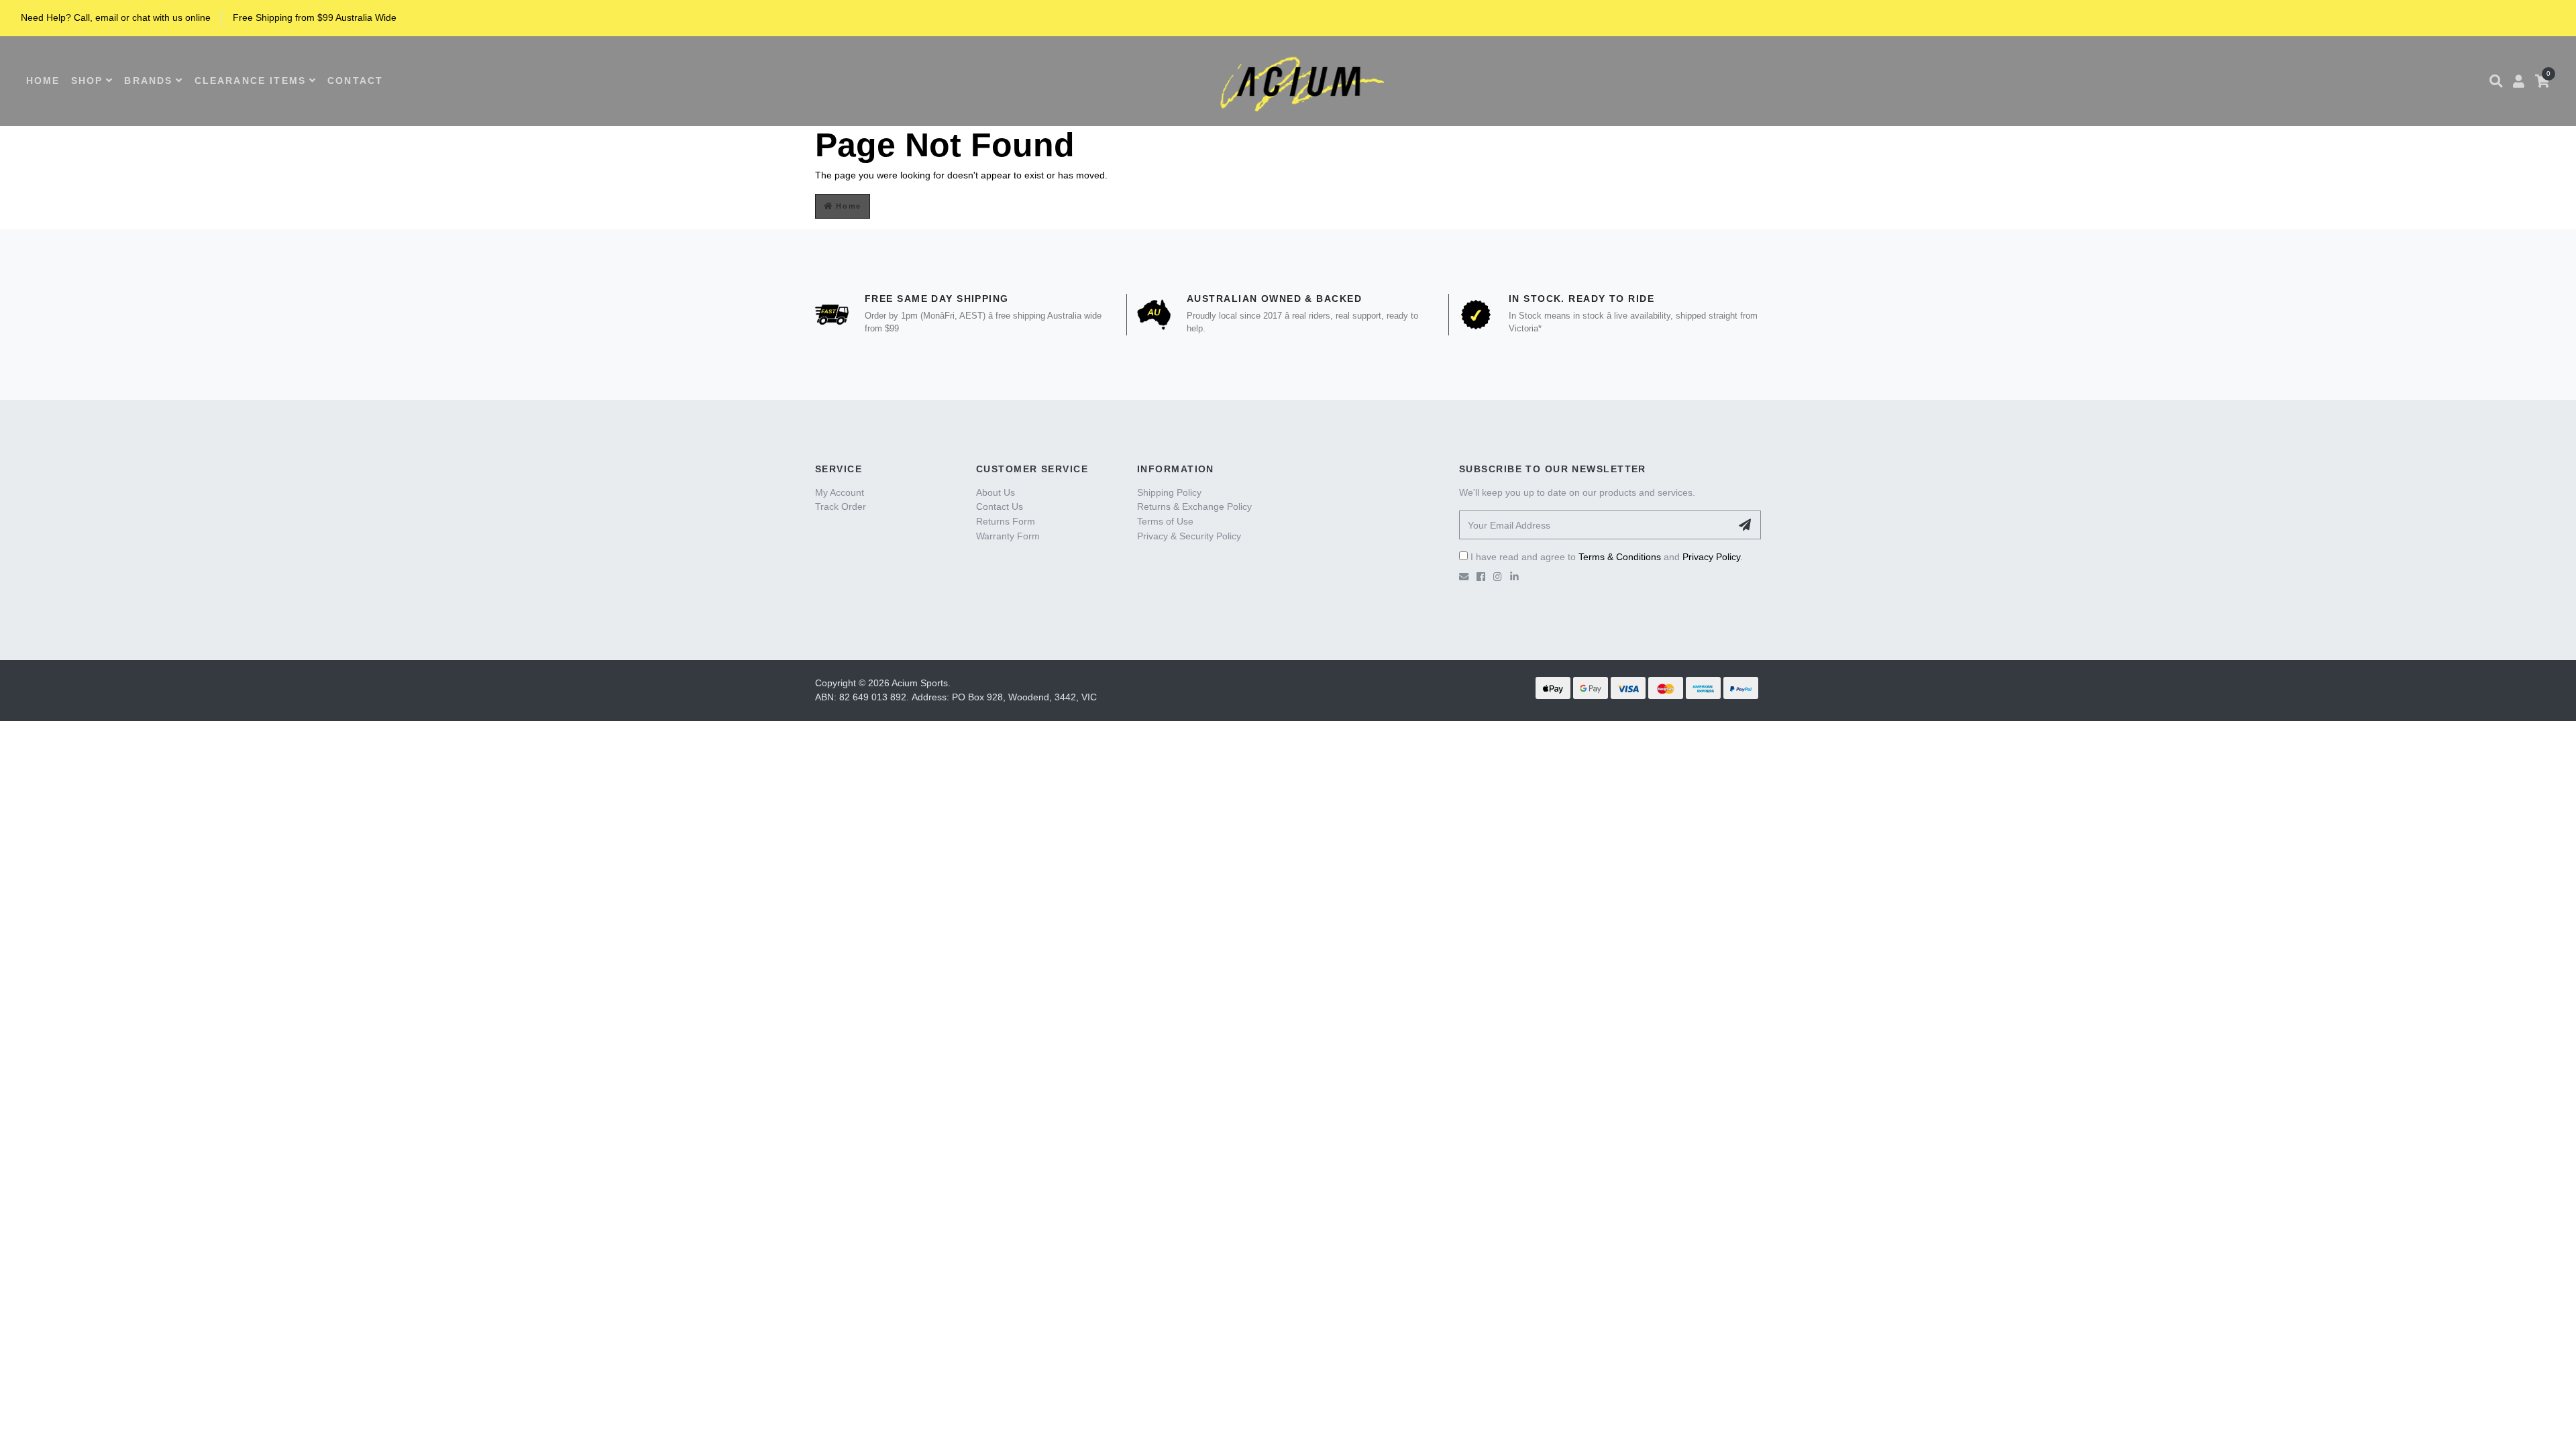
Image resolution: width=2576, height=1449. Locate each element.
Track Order (841, 506)
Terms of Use (1165, 521)
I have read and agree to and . (1605, 557)
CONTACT (355, 80)
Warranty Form (1008, 536)
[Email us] (1464, 577)
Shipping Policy (1169, 492)
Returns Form (1006, 521)
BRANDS (148, 80)
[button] (2496, 81)
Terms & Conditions (1620, 557)
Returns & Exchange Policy (1194, 506)
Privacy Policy (1711, 557)
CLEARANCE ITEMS (250, 80)
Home (847, 206)
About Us (996, 492)
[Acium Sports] (1298, 81)
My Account (840, 492)
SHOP (87, 80)
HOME (43, 80)
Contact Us (1000, 506)
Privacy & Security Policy (1189, 536)
